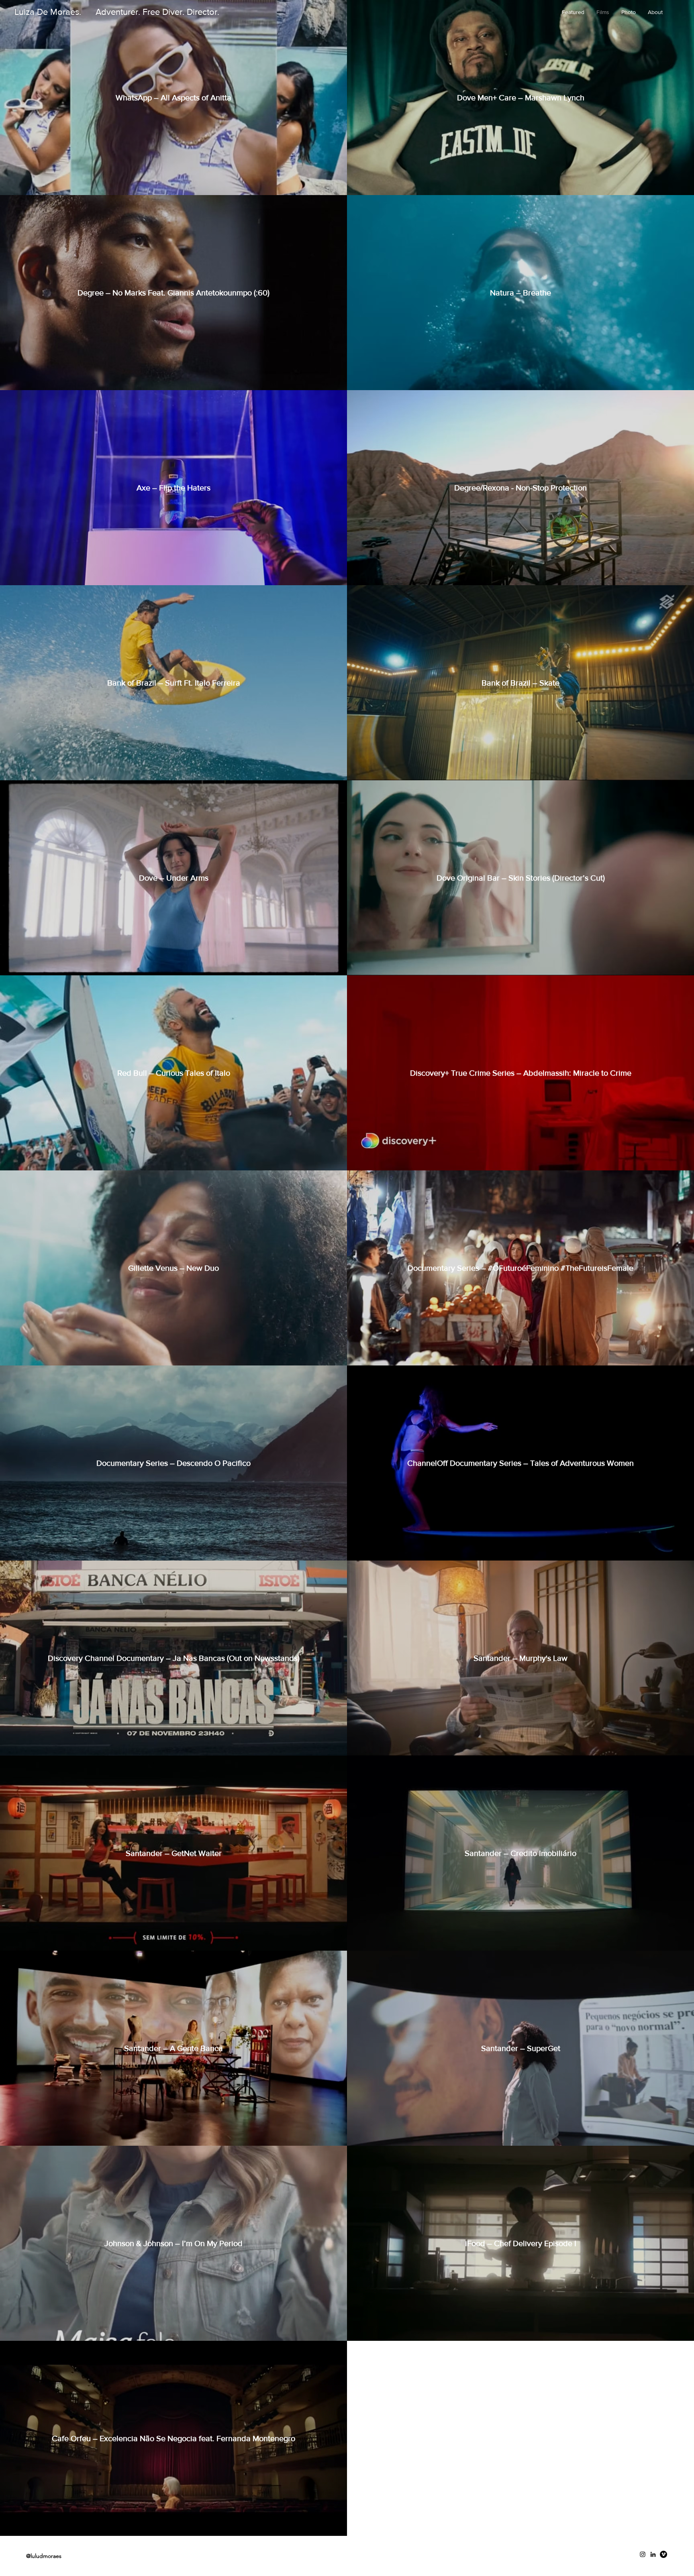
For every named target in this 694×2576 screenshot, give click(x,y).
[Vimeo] (663, 2554)
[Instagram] (643, 2554)
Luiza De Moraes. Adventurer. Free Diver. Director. (117, 12)
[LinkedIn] (653, 2554)
